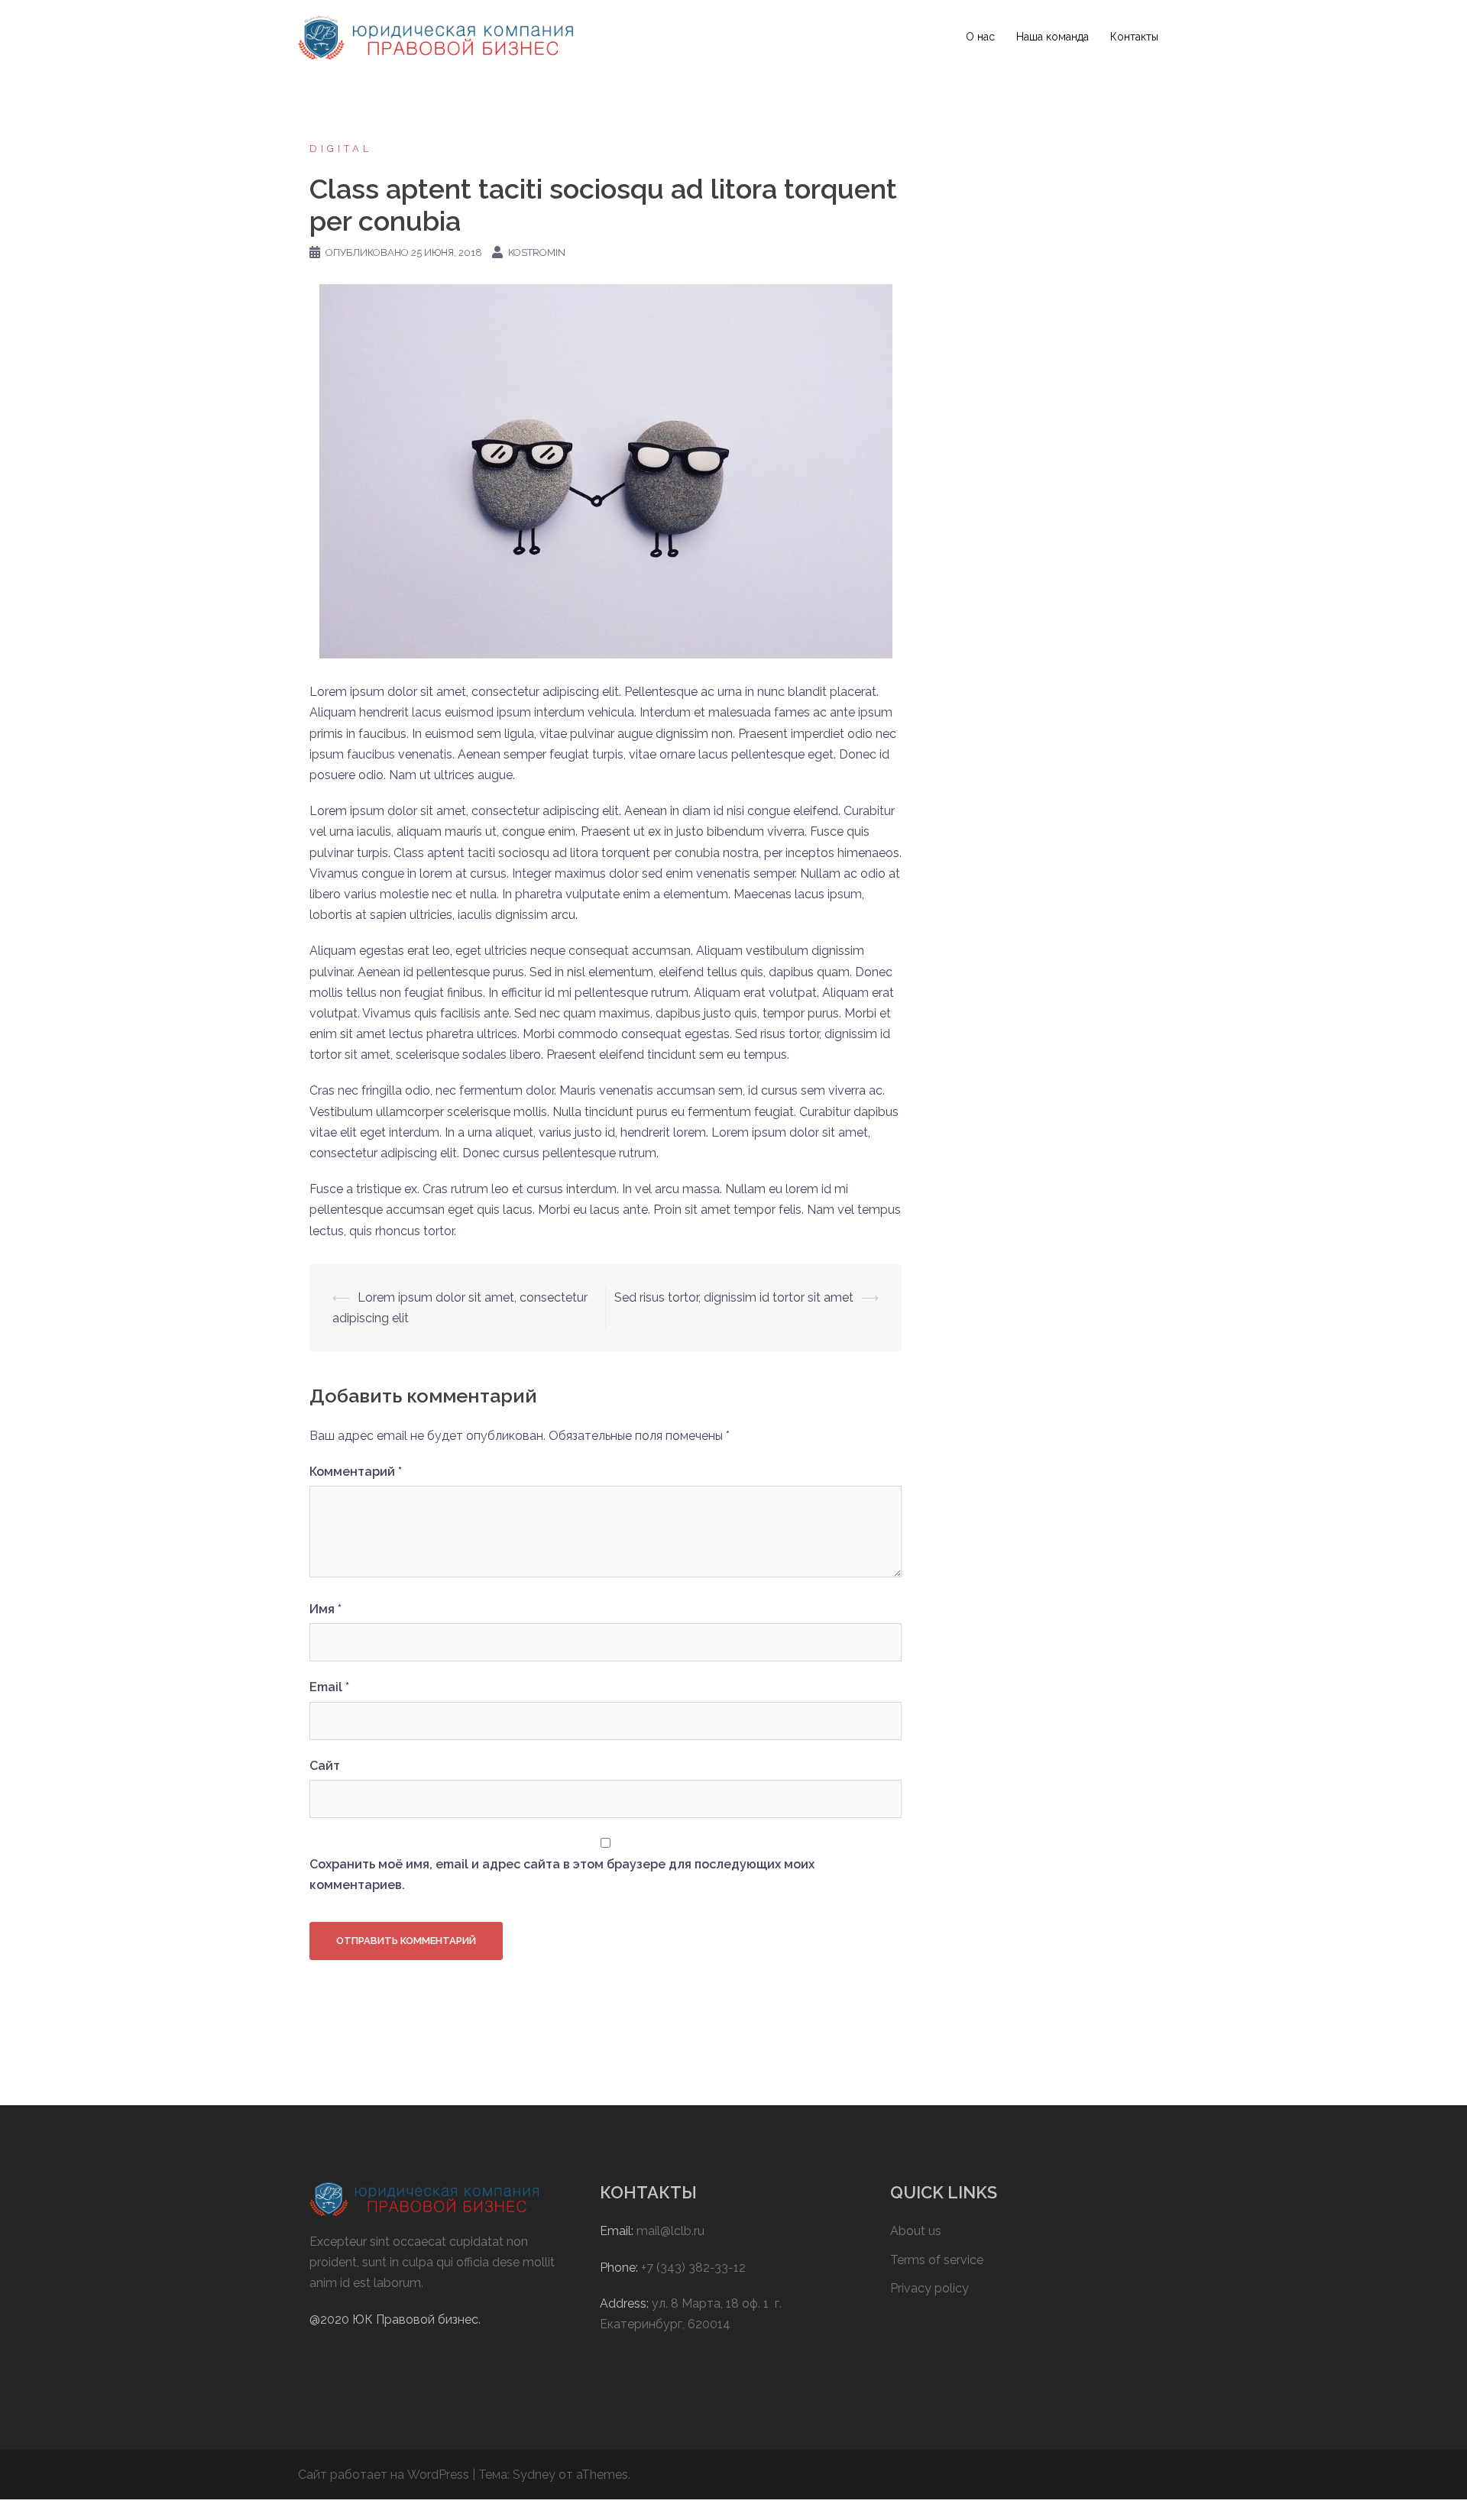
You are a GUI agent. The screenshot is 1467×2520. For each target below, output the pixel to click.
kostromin (537, 252)
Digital (341, 149)
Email (329, 1687)
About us (916, 2231)
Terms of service (937, 2260)
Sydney (534, 2475)
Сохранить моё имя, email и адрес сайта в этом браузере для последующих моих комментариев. (562, 1875)
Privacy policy (929, 2288)
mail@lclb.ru (670, 2231)
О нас (980, 37)
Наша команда (1052, 37)
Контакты (1134, 37)
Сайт (325, 1766)
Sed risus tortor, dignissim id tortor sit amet (734, 1297)
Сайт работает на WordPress (384, 2475)
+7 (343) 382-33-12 (693, 2268)
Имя (325, 1609)
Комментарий (356, 1472)
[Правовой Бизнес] (436, 36)
